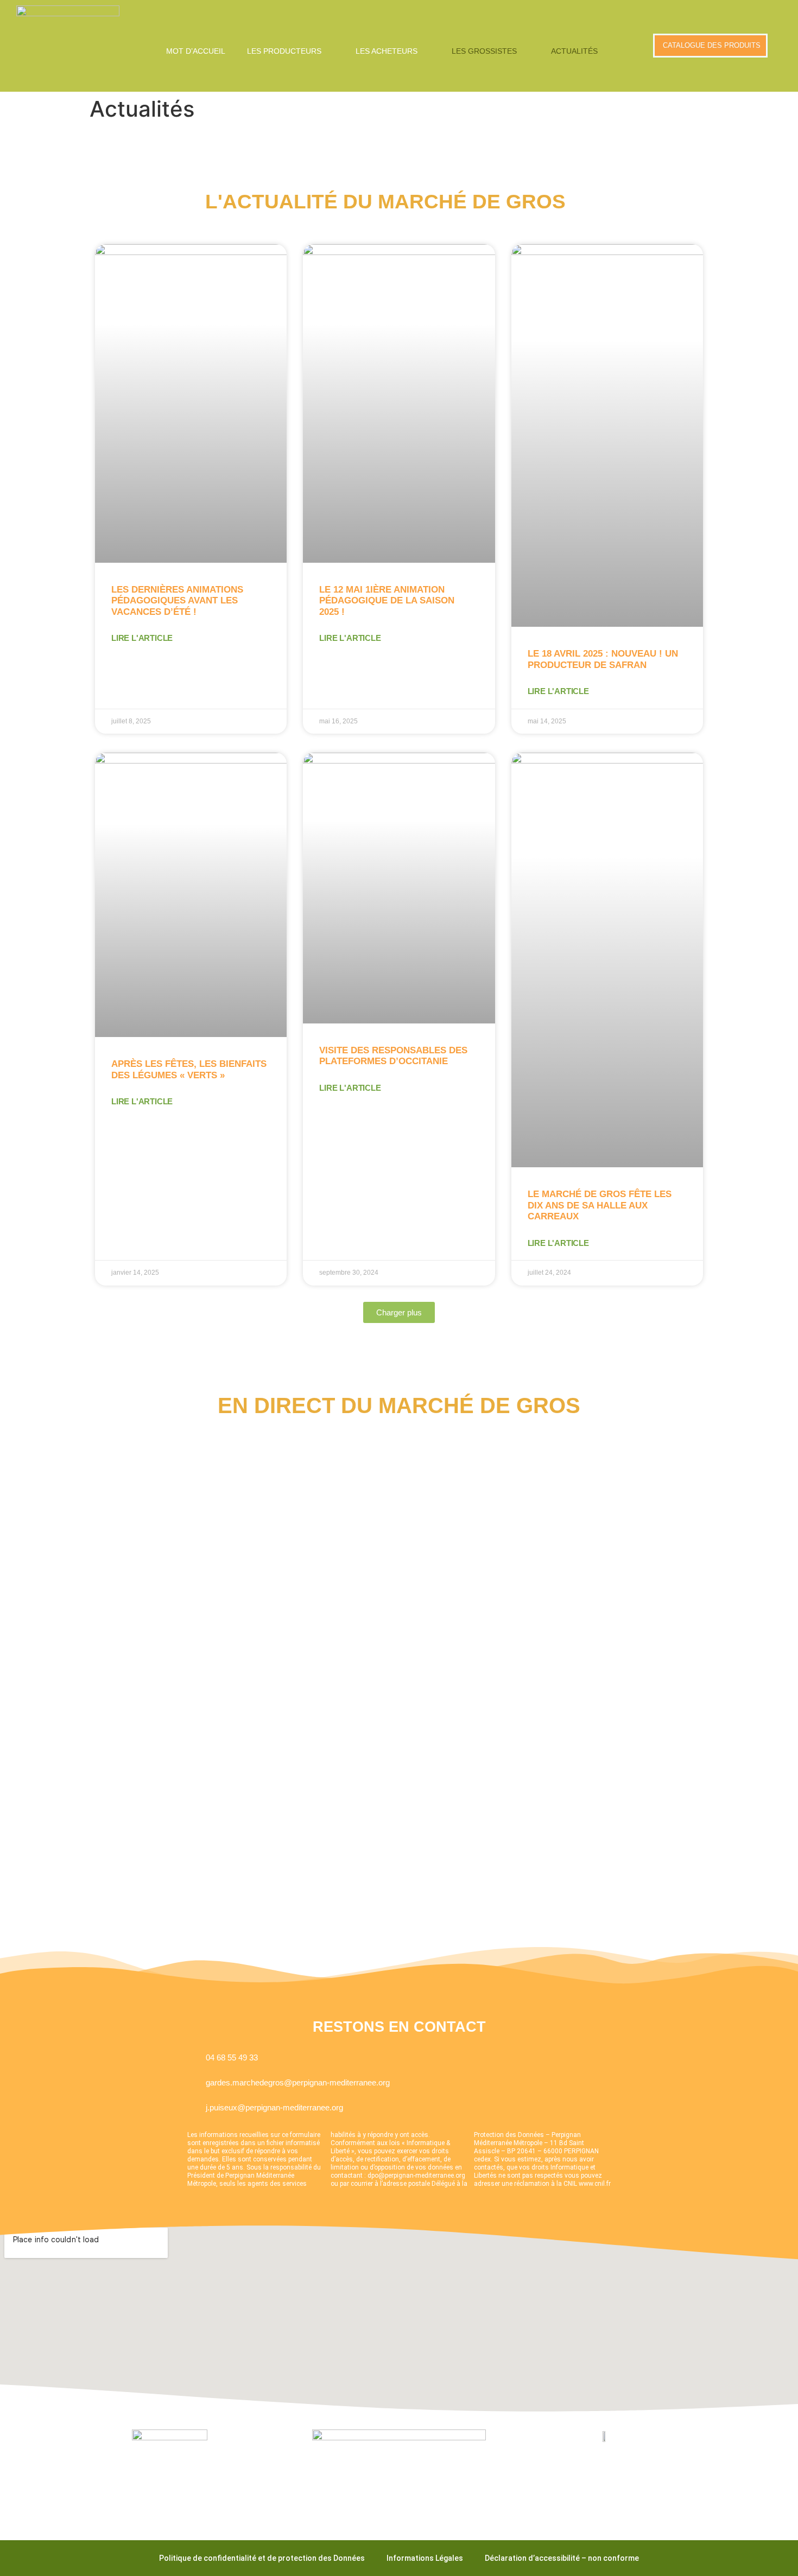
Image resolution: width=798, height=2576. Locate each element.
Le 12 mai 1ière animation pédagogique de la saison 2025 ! (387, 601)
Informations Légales (425, 2558)
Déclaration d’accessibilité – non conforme (562, 2558)
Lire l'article (142, 638)
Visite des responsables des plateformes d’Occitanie (393, 1056)
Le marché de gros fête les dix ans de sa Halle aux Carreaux (600, 1205)
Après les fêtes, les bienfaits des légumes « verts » (189, 1069)
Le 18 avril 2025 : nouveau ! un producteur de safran (603, 659)
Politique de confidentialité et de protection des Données (262, 2558)
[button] (290, 51)
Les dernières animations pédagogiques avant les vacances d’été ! (177, 601)
